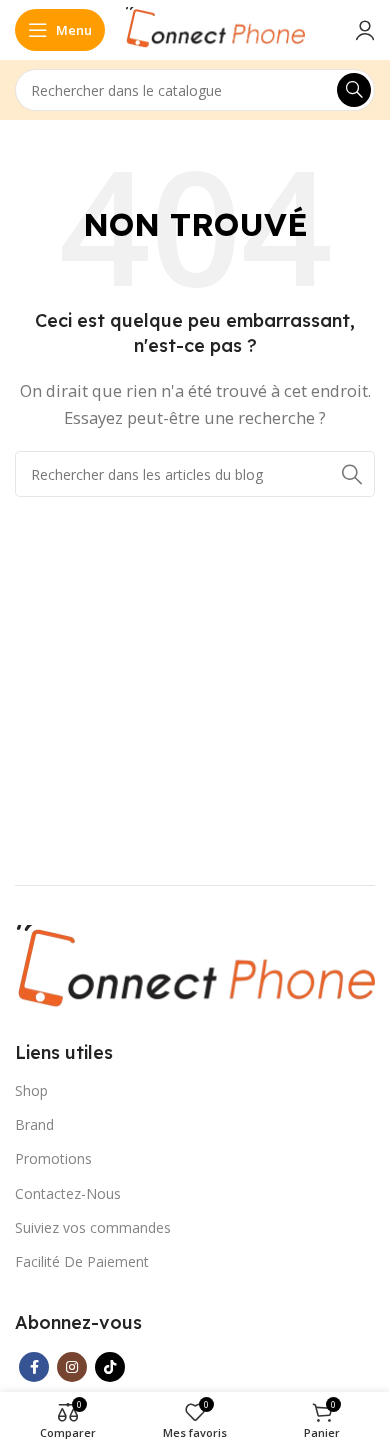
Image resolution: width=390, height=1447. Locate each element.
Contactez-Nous (68, 1193)
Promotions (53, 1158)
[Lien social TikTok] (110, 1367)
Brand (34, 1124)
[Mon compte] (365, 30)
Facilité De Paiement (82, 1261)
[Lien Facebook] (34, 1367)
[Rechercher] (354, 90)
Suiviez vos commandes (93, 1227)
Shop (31, 1090)
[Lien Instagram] (72, 1367)
